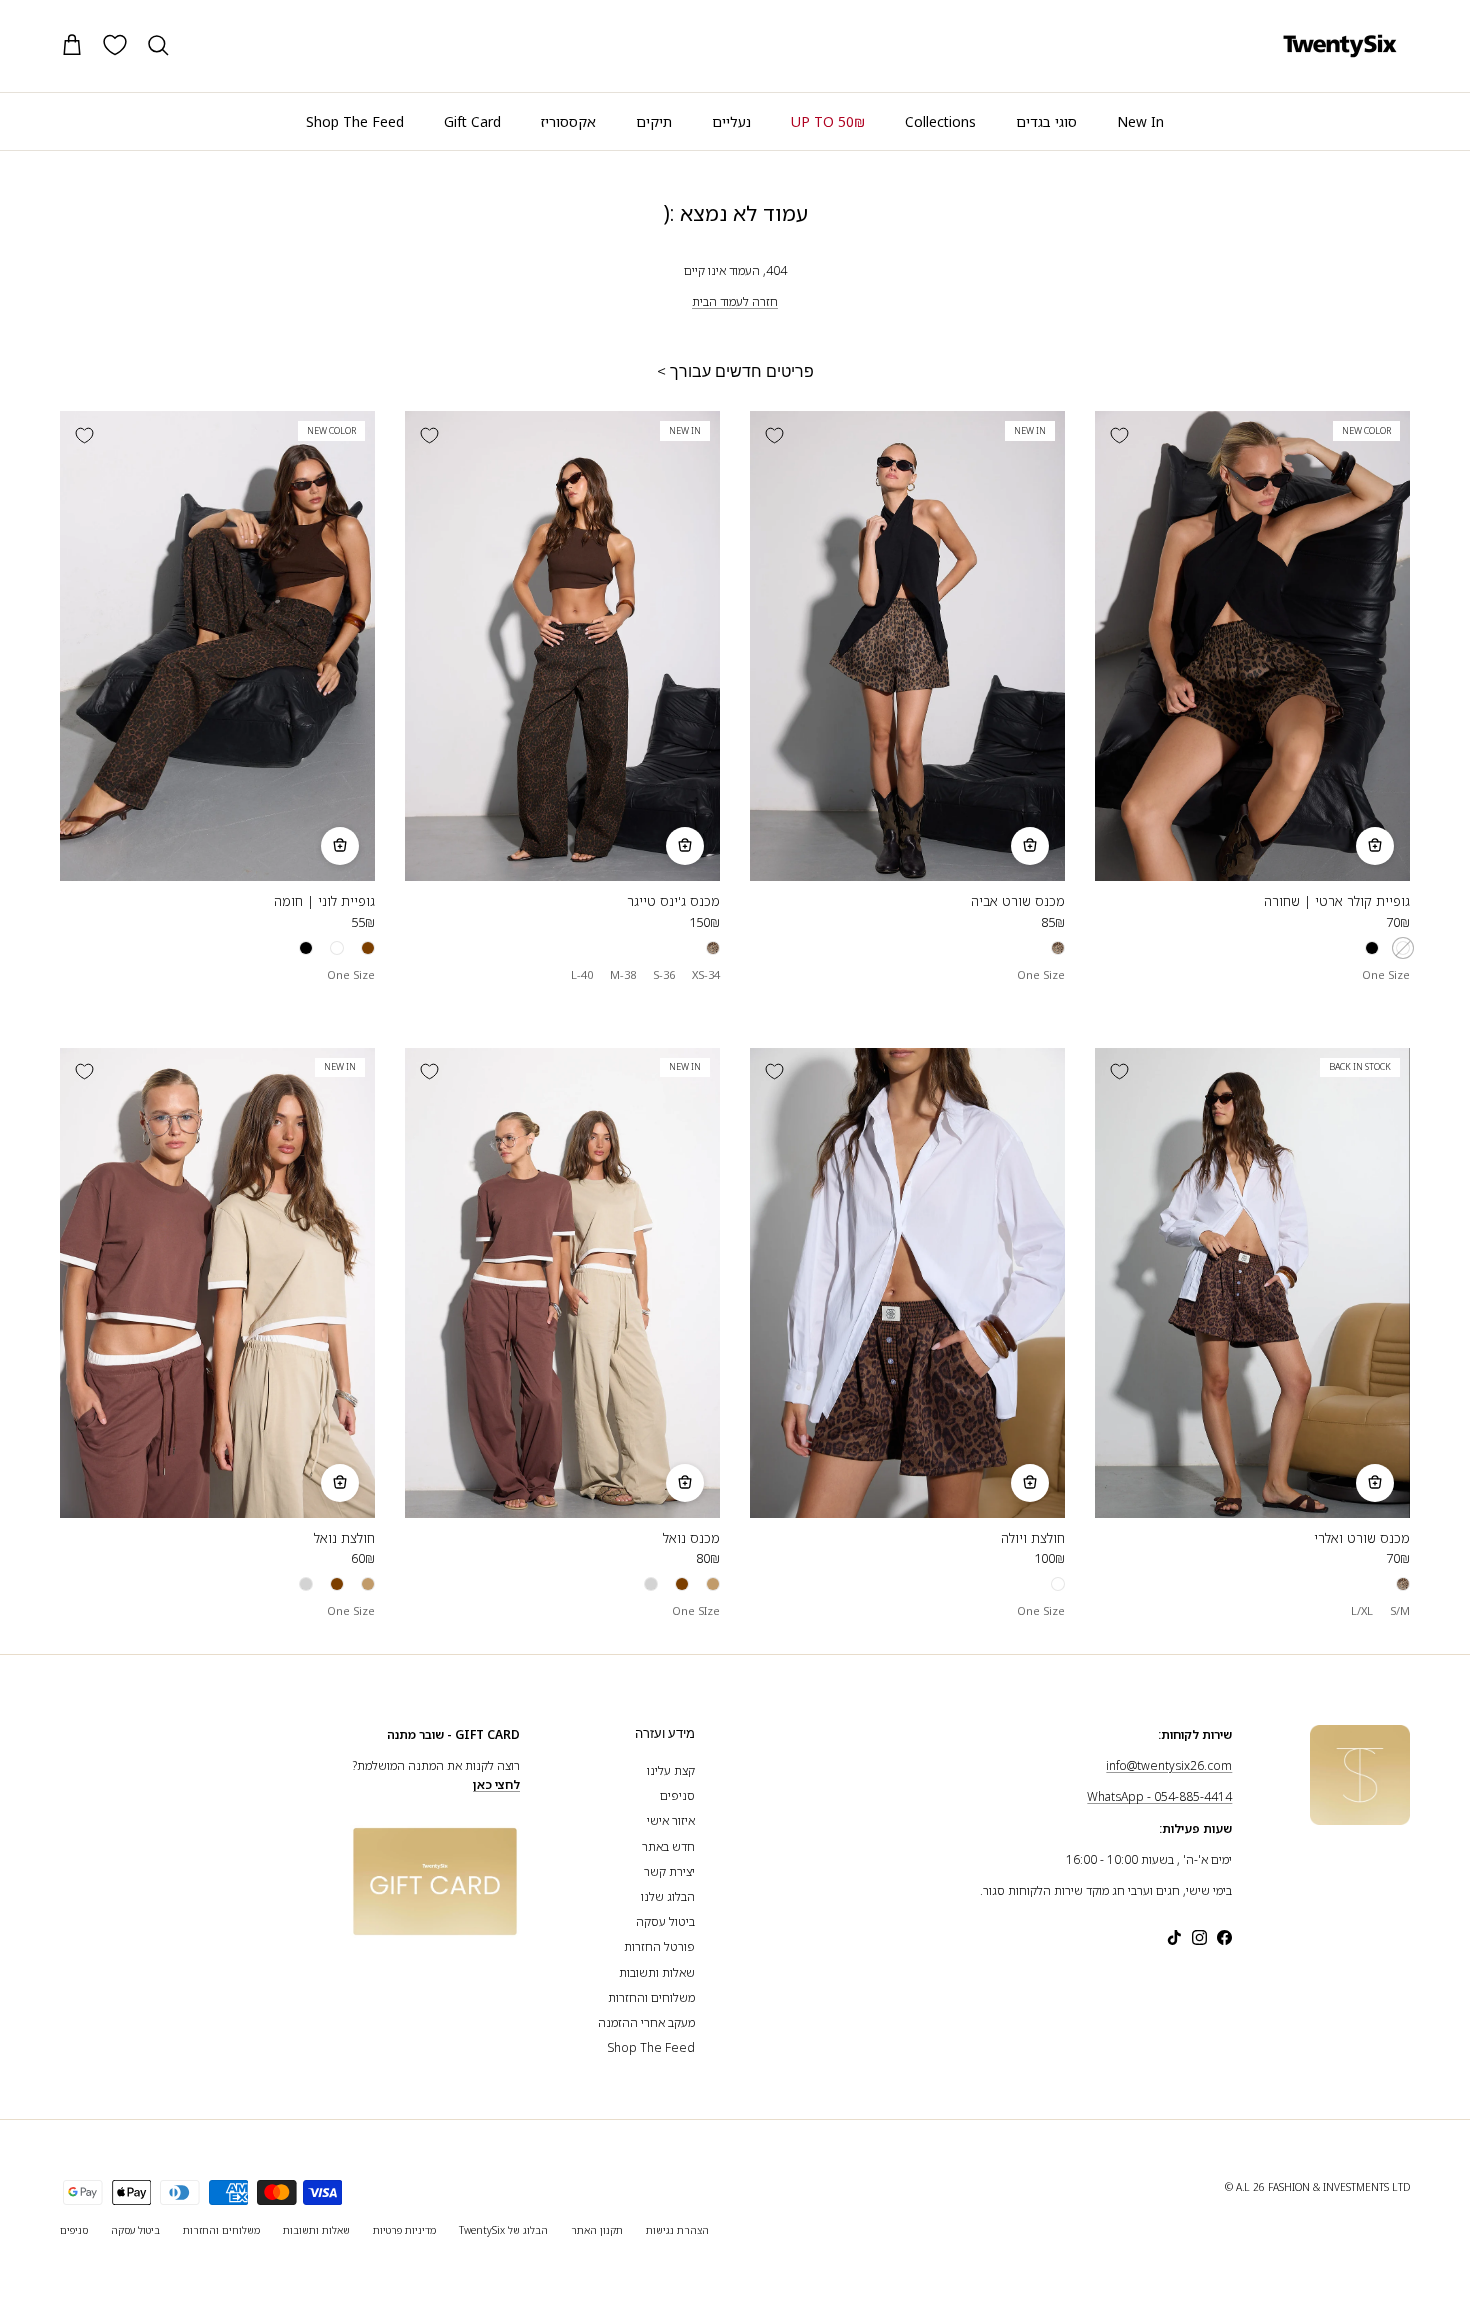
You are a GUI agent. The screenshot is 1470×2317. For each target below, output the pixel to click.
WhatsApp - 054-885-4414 (1159, 1796)
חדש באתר (668, 1846)
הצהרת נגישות (677, 2230)
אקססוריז (568, 121)
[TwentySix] (1340, 46)
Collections (940, 121)
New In (1140, 121)
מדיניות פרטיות (404, 2230)
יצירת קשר (669, 1871)
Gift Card (472, 121)
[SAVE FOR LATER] (1119, 435)
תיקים (654, 121)
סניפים (677, 1795)
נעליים (731, 121)
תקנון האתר (597, 2230)
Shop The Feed (355, 121)
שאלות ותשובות (657, 1972)
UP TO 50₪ (828, 121)
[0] (115, 45)
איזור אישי (671, 1820)
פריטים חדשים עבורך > (735, 371)
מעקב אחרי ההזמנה (646, 2022)
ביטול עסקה (665, 1921)
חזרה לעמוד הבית (735, 301)
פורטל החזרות (659, 1946)
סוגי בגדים (1046, 121)
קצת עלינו (671, 1770)
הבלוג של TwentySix (503, 2230)
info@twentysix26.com (1169, 1765)
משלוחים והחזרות (651, 1997)
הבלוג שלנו (668, 1896)
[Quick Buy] (1375, 846)
